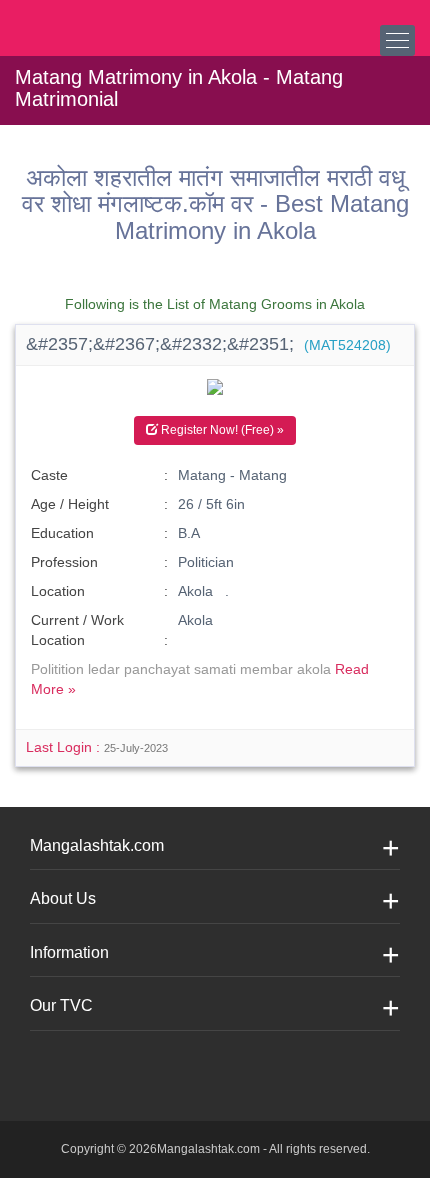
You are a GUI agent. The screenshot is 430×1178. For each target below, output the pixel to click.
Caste (49, 475)
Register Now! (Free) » (221, 430)
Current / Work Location (77, 630)
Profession (64, 562)
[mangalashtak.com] (115, 20)
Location (58, 591)
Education (62, 533)
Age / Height (70, 504)
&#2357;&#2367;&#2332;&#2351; (208, 344)
